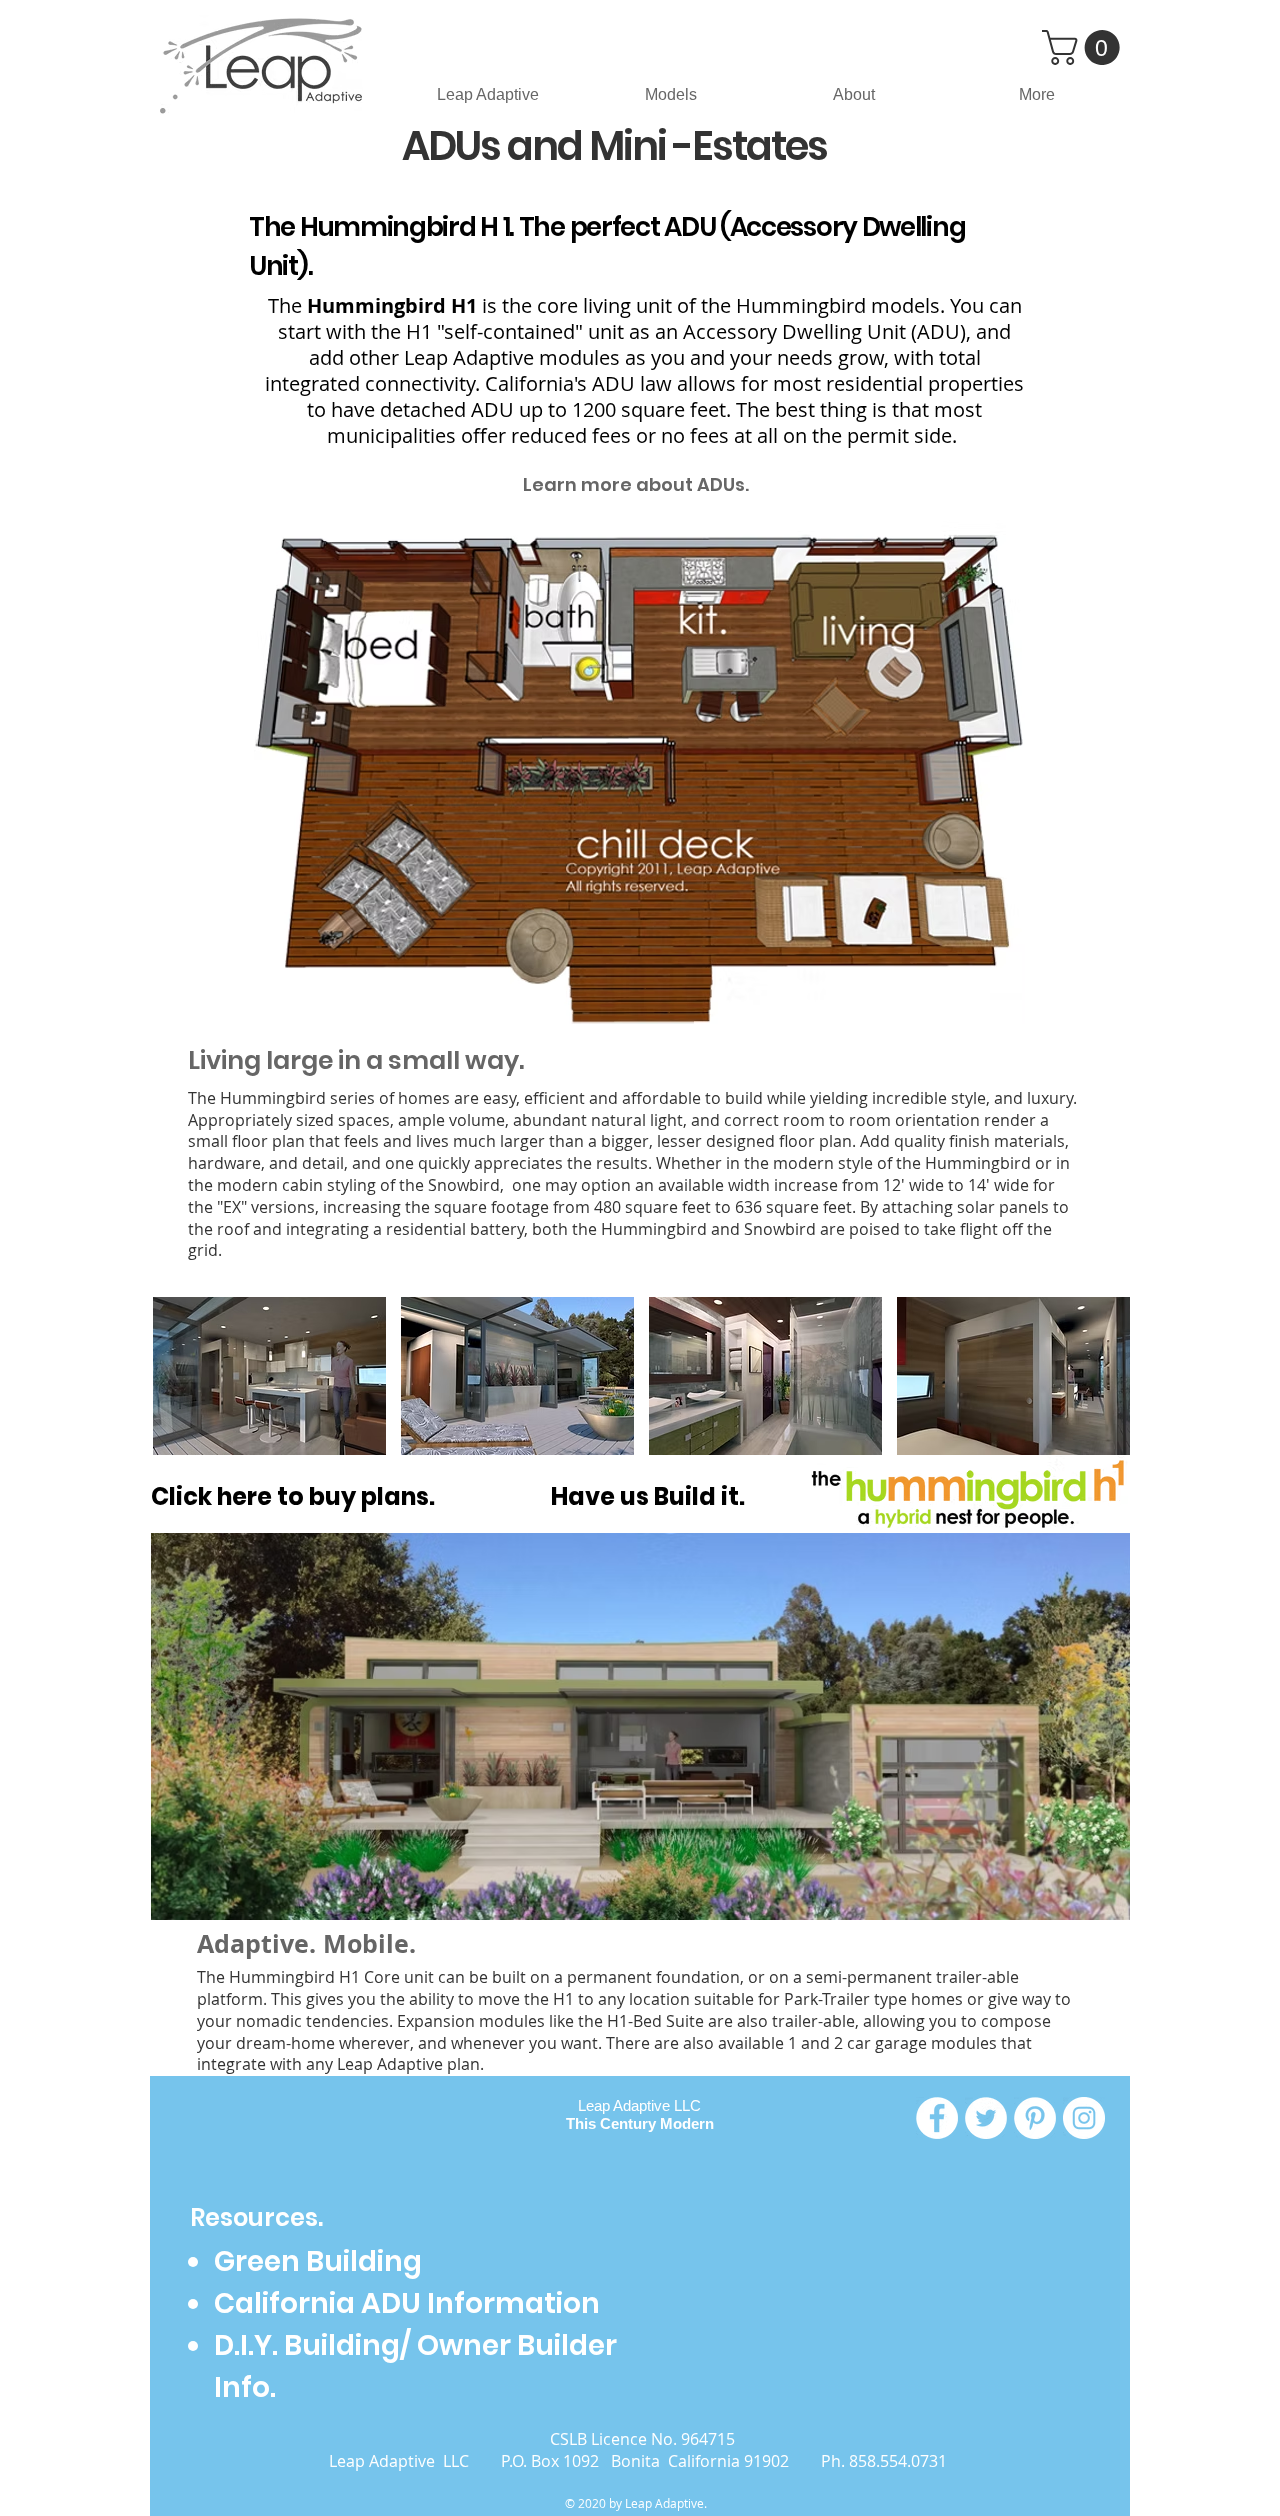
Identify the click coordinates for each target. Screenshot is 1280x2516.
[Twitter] (986, 2118)
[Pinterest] (1035, 2118)
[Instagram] (1084, 2118)
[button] (1085, 47)
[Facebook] (937, 2118)
